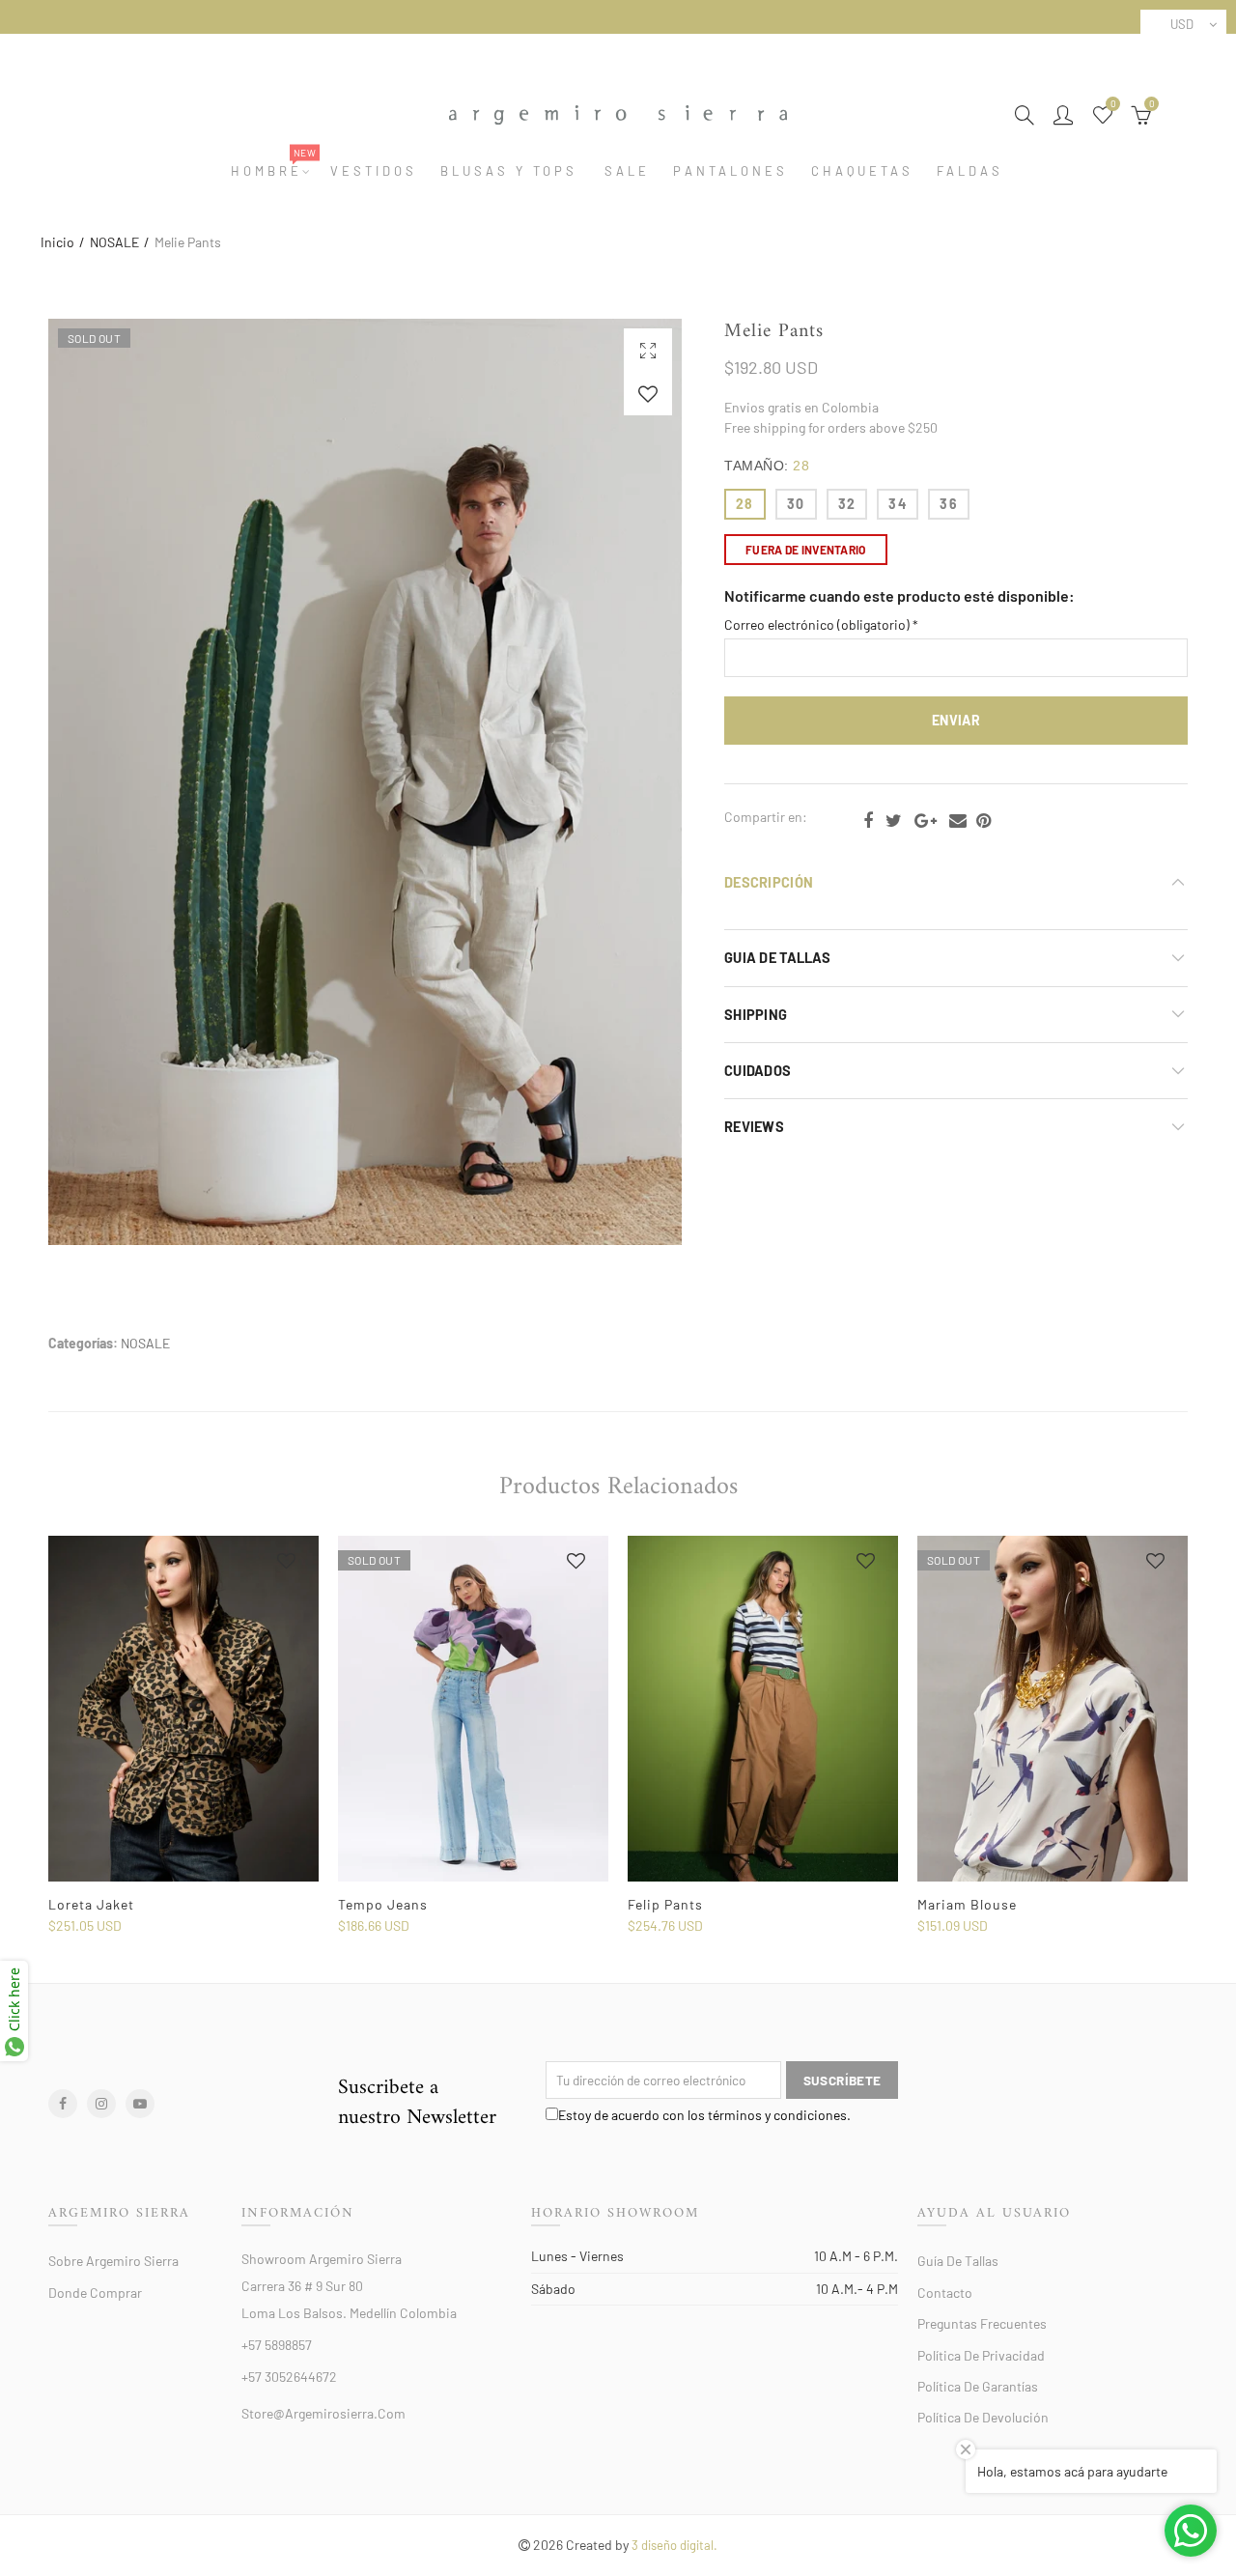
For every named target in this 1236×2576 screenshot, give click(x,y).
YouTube (140, 2104)
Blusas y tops (509, 171)
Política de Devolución (983, 2417)
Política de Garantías (978, 2386)
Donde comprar (95, 2293)
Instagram (101, 2104)
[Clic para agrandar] (648, 350)
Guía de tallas (958, 2261)
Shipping (756, 1014)
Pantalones (730, 171)
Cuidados (758, 1070)
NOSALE (114, 242)
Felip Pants (665, 1904)
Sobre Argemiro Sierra (113, 2261)
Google (926, 821)
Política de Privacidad (981, 2355)
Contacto (945, 2293)
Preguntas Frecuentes (982, 2323)
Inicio (57, 242)
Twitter (894, 821)
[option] (183, 1735)
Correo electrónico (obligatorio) (821, 625)
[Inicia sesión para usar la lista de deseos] (648, 394)
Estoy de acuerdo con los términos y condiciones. (704, 2115)
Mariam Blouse (967, 1904)
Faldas (970, 171)
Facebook (868, 821)
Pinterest (983, 821)
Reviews (754, 1126)
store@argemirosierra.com (323, 2413)
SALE (627, 171)
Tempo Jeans (383, 1904)
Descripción (769, 882)
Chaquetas (862, 171)
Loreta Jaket (91, 1904)
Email (958, 821)
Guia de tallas (777, 957)
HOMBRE (273, 171)
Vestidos (374, 171)
